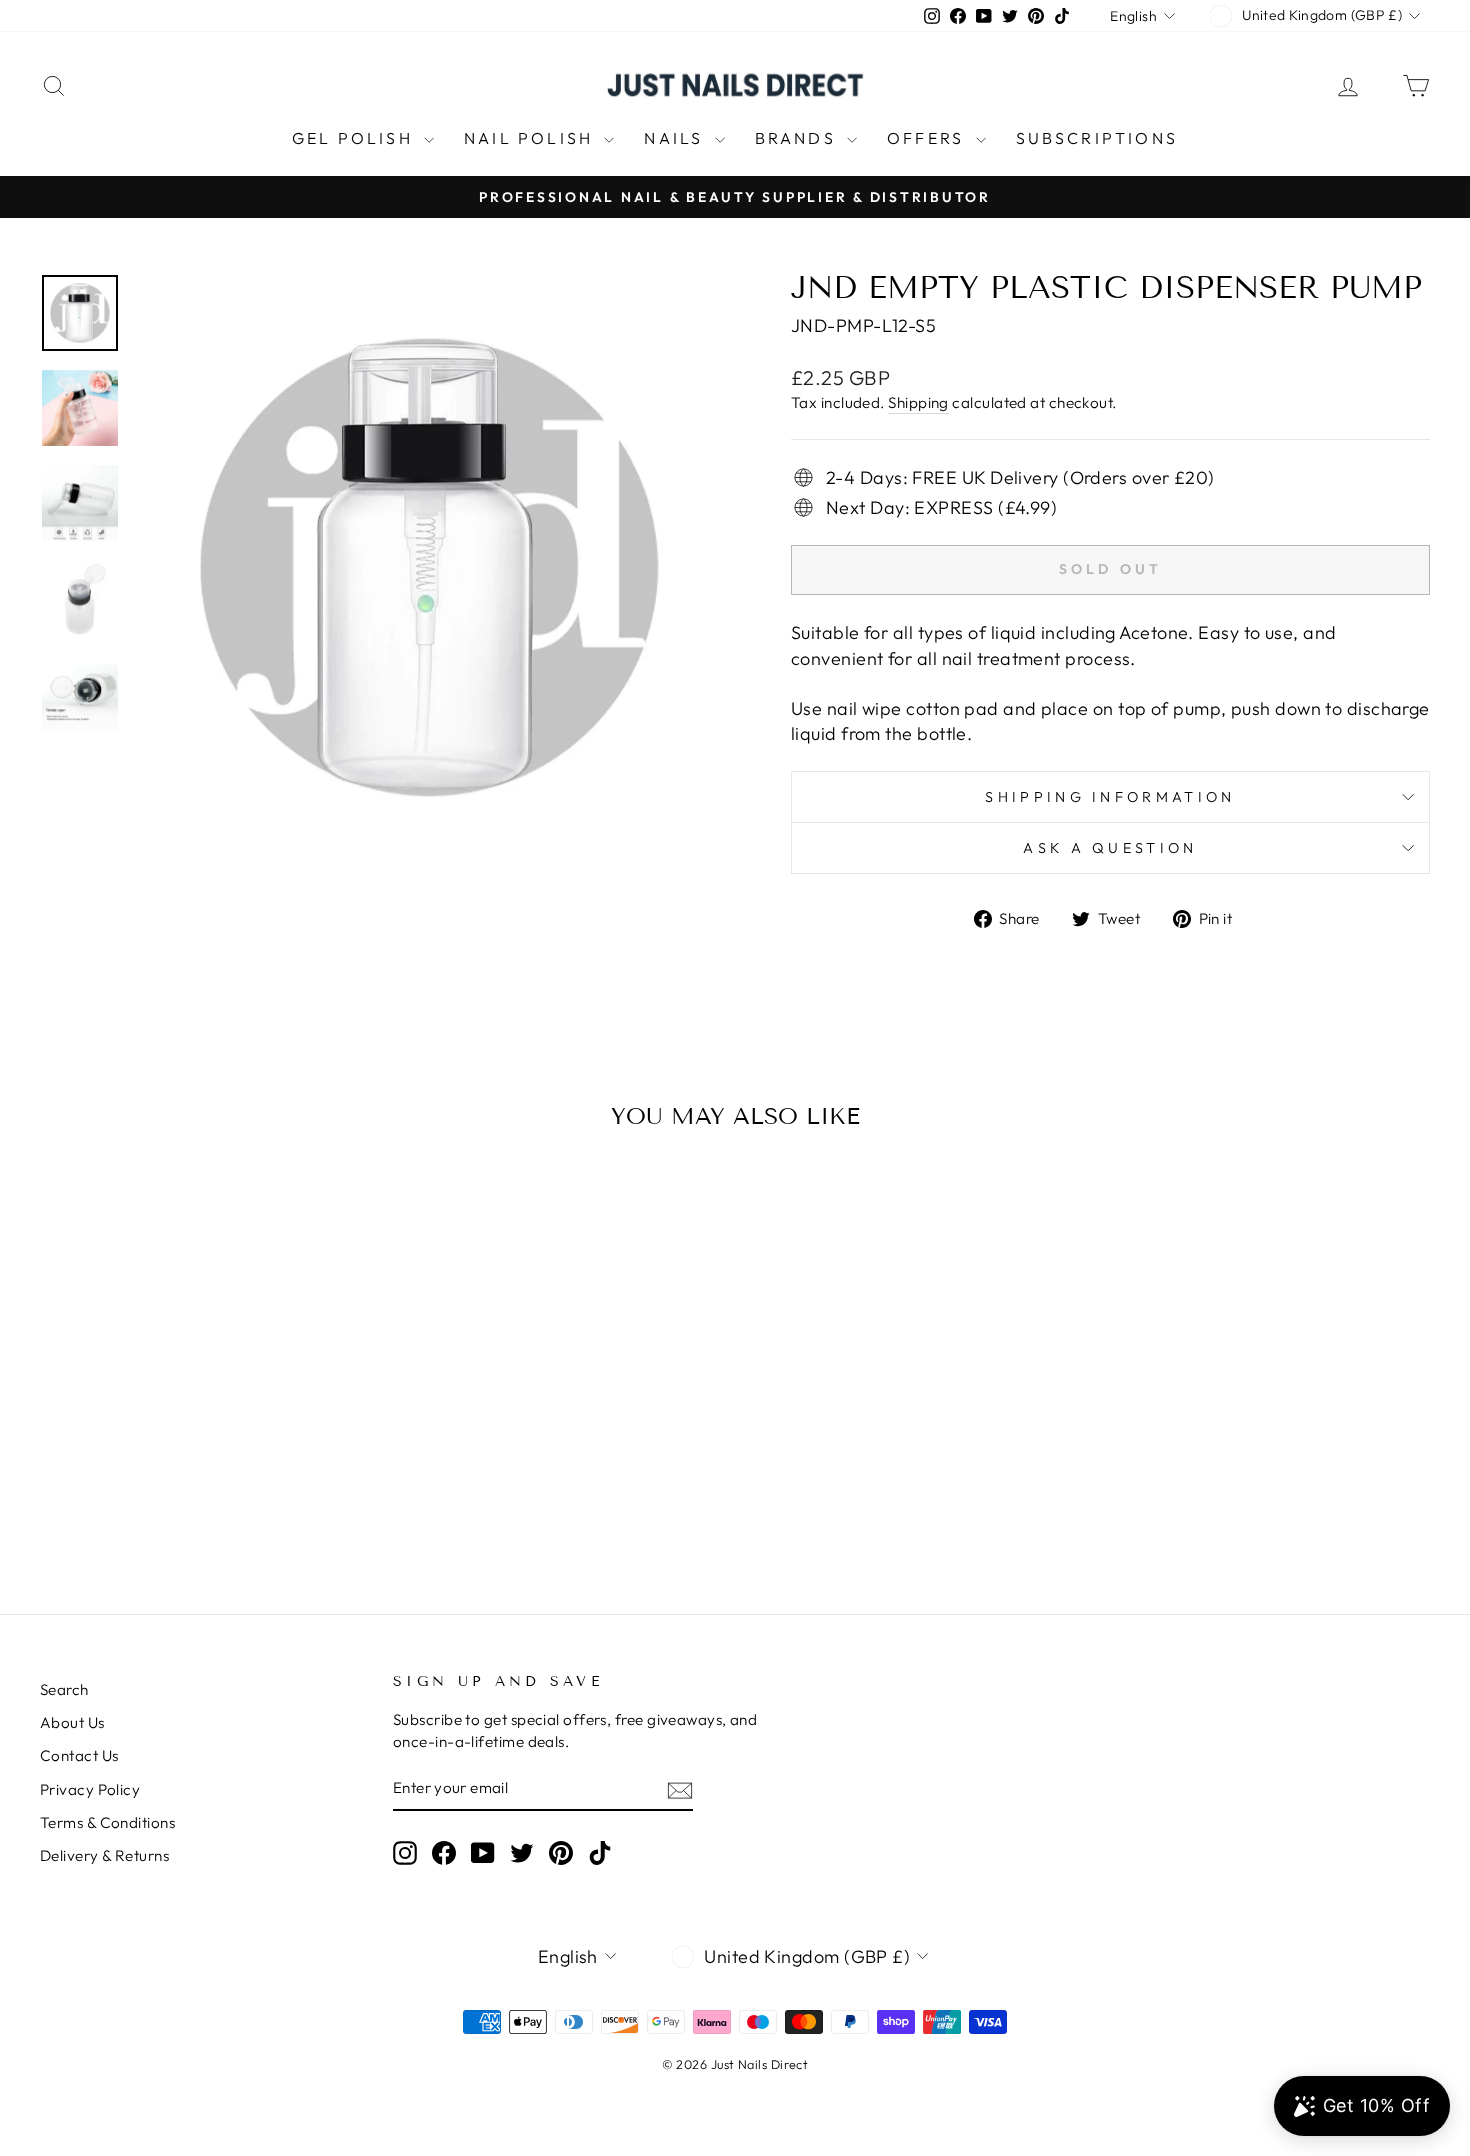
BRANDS (798, 138)
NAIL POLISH (531, 138)
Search (64, 1689)
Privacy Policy (90, 1789)
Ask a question (1110, 848)
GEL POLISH (355, 138)
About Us (72, 1722)
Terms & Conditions (107, 1822)
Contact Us (79, 1755)
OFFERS (928, 138)
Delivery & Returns (104, 1855)
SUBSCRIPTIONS (1097, 138)
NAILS (676, 138)
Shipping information (1110, 797)
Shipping (918, 402)
